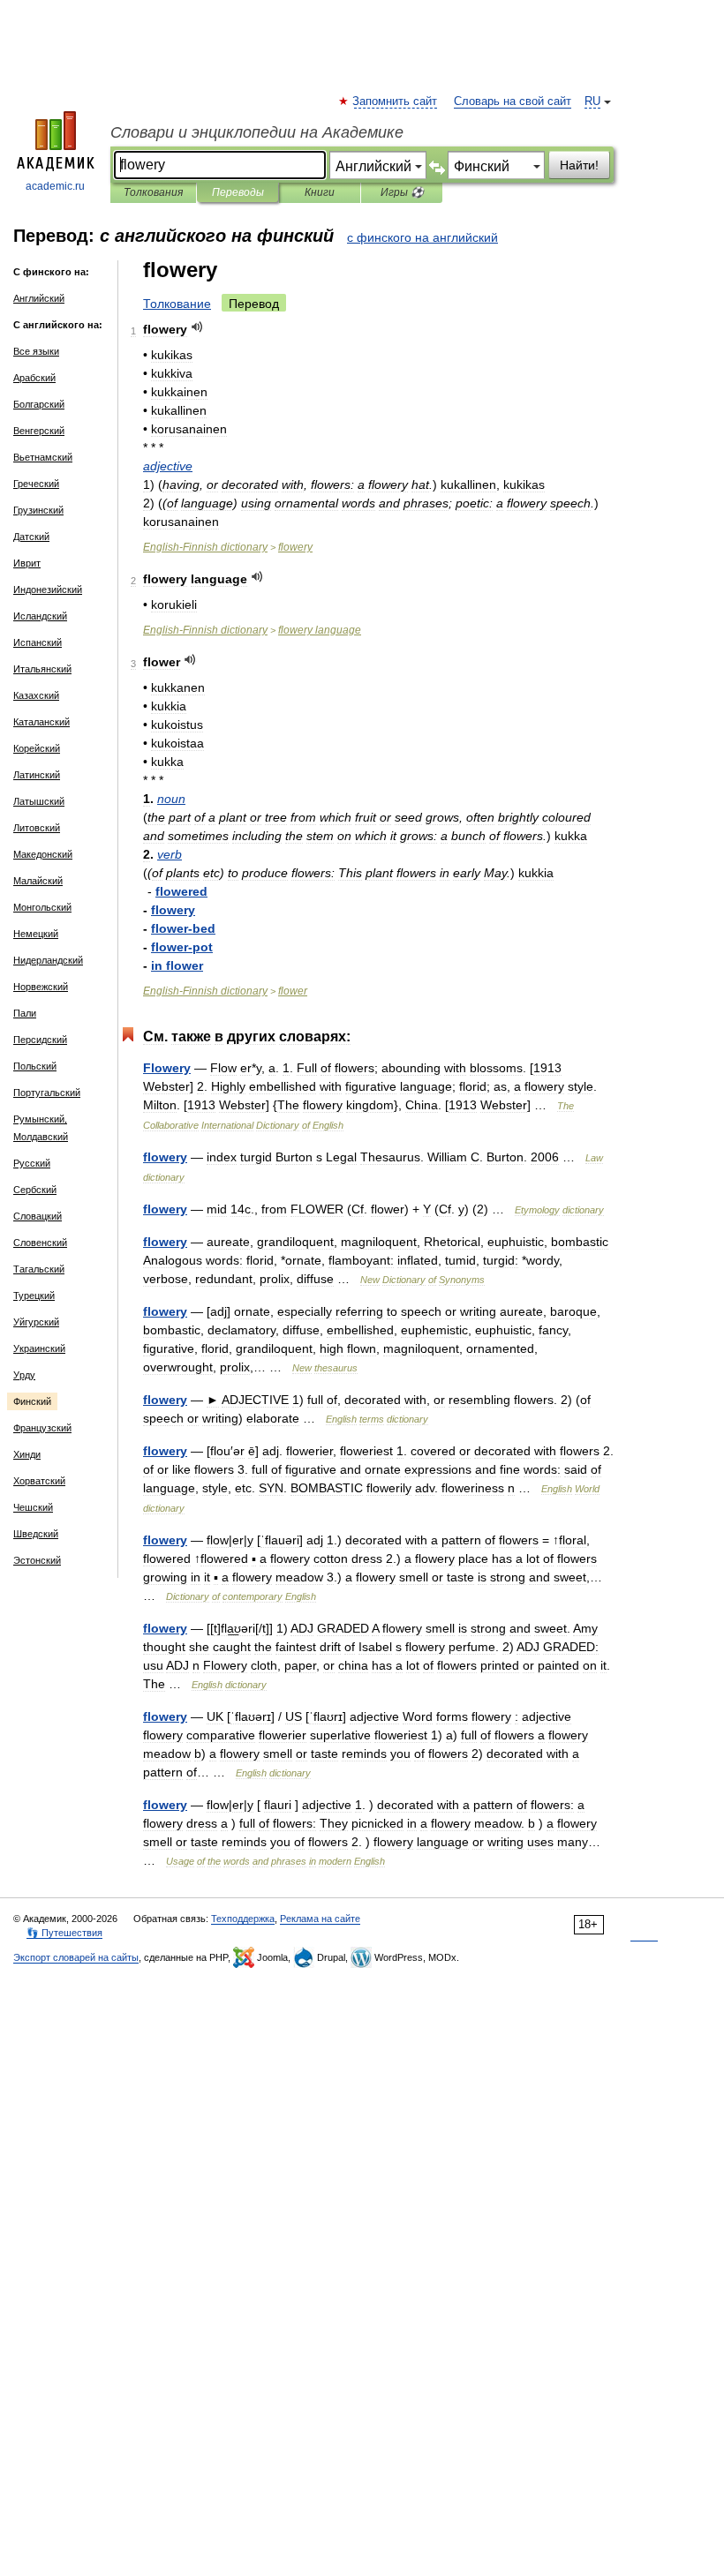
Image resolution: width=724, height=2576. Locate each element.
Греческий (36, 484)
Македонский (43, 854)
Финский (32, 1401)
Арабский (34, 378)
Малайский (38, 881)
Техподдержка (243, 1919)
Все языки (36, 351)
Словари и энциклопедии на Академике (257, 132)
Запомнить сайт (396, 101)
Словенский (40, 1243)
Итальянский (42, 669)
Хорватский (39, 1481)
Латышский (39, 801)
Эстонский (37, 1560)
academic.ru (55, 186)
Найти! (579, 165)
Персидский (40, 1040)
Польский (35, 1066)
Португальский (47, 1093)
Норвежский (41, 987)
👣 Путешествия (64, 1933)
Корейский (37, 748)
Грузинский (38, 510)
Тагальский (39, 1269)
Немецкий (36, 934)
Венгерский (39, 431)
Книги (320, 192)
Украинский (39, 1348)
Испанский (38, 642)
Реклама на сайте (320, 1919)
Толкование (177, 304)
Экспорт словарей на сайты (76, 1957)
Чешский (33, 1507)
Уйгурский (36, 1322)
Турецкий (34, 1296)
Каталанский (41, 722)
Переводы (238, 192)
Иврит (27, 563)
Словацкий (38, 1216)
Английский (39, 298)
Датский (31, 537)
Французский (42, 1428)
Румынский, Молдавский (41, 1128)
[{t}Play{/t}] (197, 327)
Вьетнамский (43, 457)
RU (592, 101)
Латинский (37, 775)
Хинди (27, 1454)
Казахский (36, 695)
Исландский (40, 616)
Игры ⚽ (402, 192)
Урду (24, 1375)
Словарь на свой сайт (513, 101)
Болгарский (39, 404)
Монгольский (42, 907)
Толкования (153, 192)
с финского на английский (422, 237)
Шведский (36, 1534)
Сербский (35, 1190)
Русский (32, 1163)
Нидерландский (48, 960)
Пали (25, 1013)
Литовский (37, 828)
